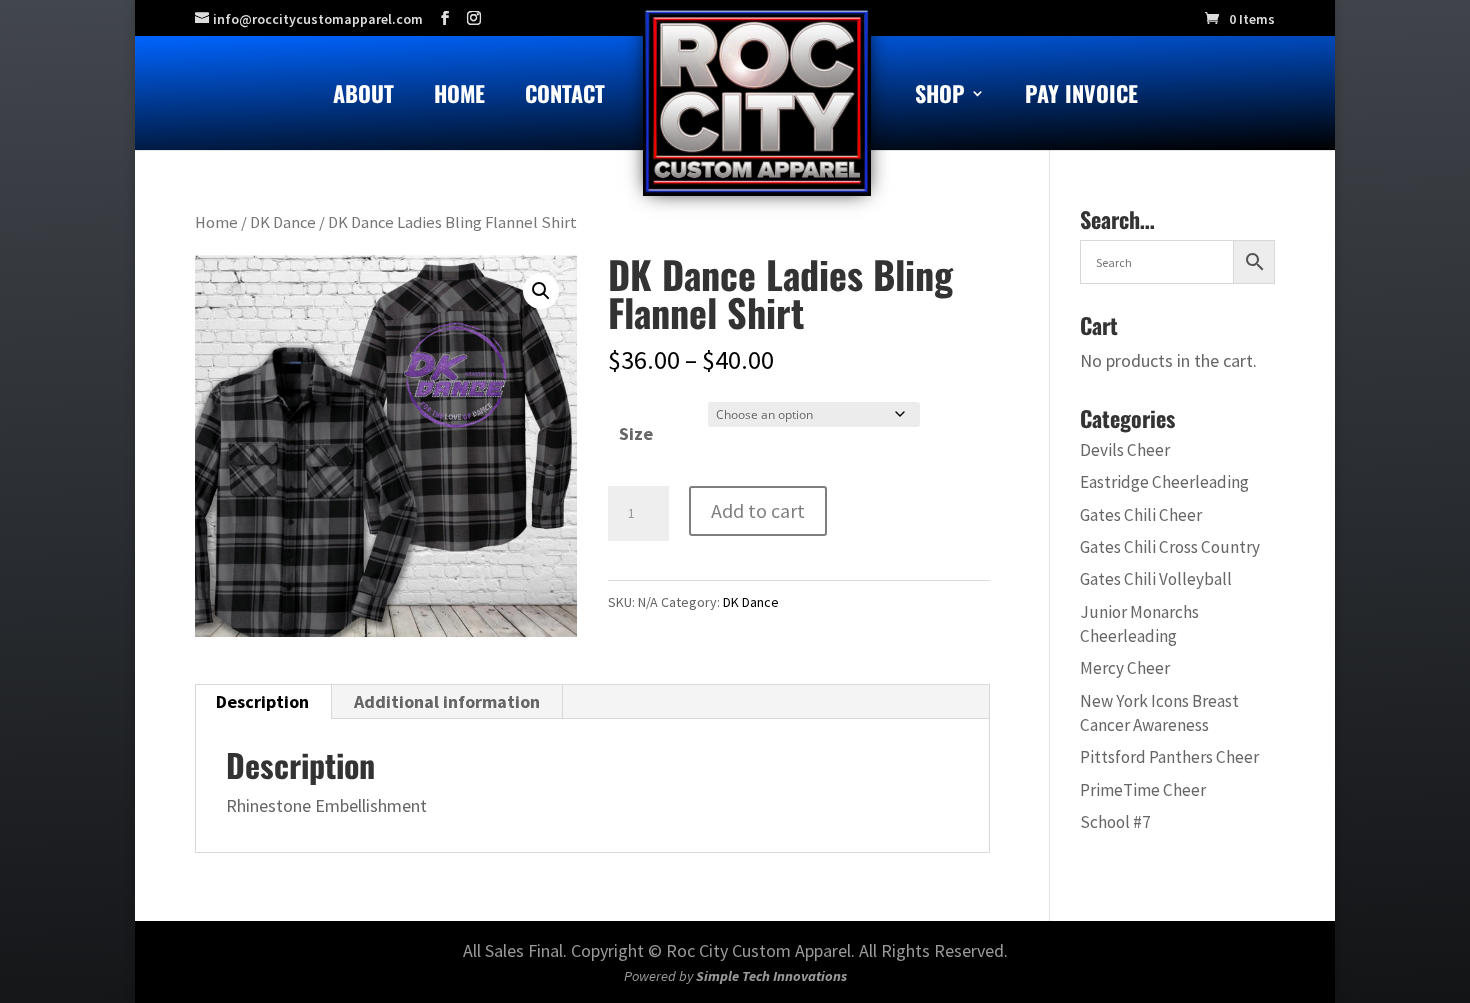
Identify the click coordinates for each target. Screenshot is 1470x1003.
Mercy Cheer (1125, 668)
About (363, 97)
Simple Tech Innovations (771, 976)
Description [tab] (262, 701)
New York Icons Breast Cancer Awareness (1159, 713)
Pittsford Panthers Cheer (1169, 757)
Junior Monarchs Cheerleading (1139, 624)
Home (459, 97)
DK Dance (283, 222)
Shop (940, 97)
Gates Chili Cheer (1141, 515)
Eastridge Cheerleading (1164, 482)
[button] (541, 291)
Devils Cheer (1125, 450)
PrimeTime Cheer (1143, 790)
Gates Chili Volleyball (1156, 579)
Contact (565, 97)
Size (636, 433)
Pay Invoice (1081, 97)
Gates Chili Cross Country (1170, 547)
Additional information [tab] (447, 701)
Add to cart (758, 510)
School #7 (1115, 822)
